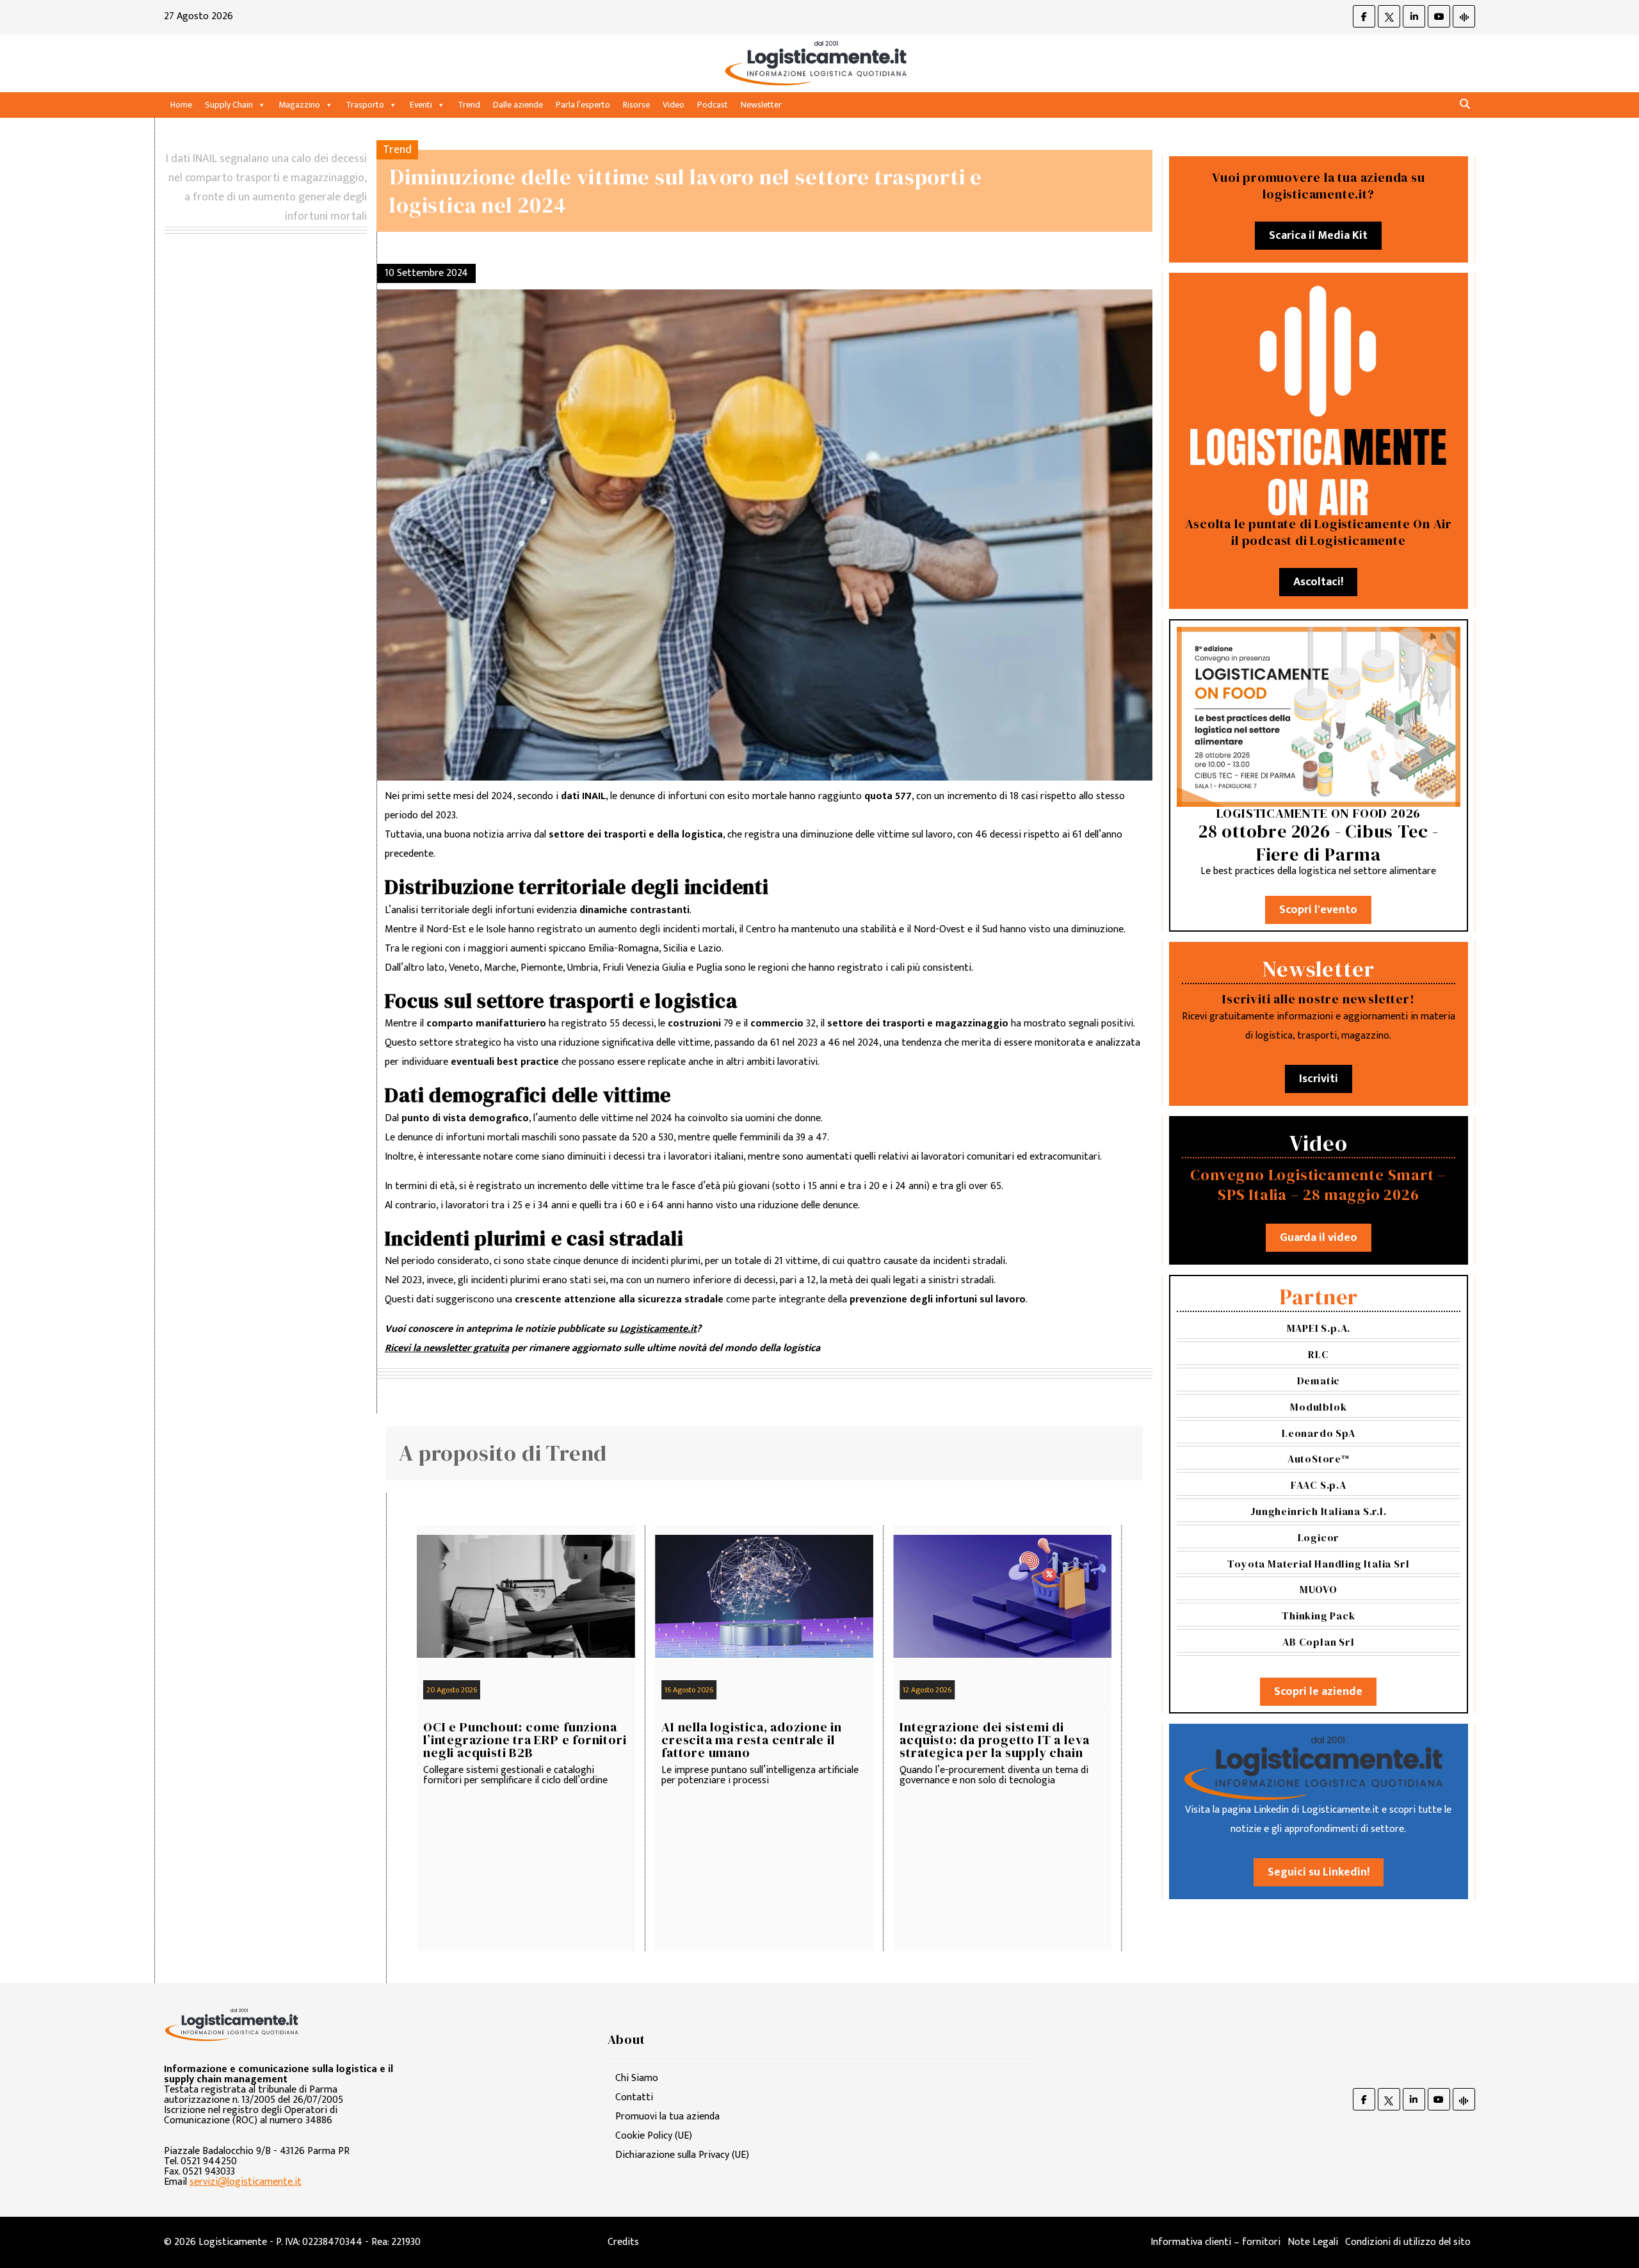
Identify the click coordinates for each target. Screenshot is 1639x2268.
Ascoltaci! (1318, 582)
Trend (469, 105)
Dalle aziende (518, 105)
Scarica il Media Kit (1318, 236)
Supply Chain (229, 105)
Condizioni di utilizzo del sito (1408, 2242)
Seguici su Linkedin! (1319, 1872)
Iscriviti (1319, 1079)
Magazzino (299, 105)
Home (181, 105)
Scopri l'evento (1318, 910)
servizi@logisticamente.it (246, 2182)
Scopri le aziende (1318, 1692)
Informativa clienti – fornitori (1215, 2242)
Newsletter (761, 105)
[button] (1465, 105)
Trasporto (365, 105)
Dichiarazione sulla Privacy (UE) (682, 2155)
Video (674, 105)
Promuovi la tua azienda (667, 2117)
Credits (623, 2242)
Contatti (634, 2097)
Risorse (636, 105)
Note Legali (1313, 2242)
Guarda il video (1319, 1238)
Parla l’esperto (583, 105)
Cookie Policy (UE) (654, 2136)
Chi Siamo (637, 2078)
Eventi (421, 105)
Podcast (713, 105)
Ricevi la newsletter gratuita (447, 1348)
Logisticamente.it (658, 1329)
